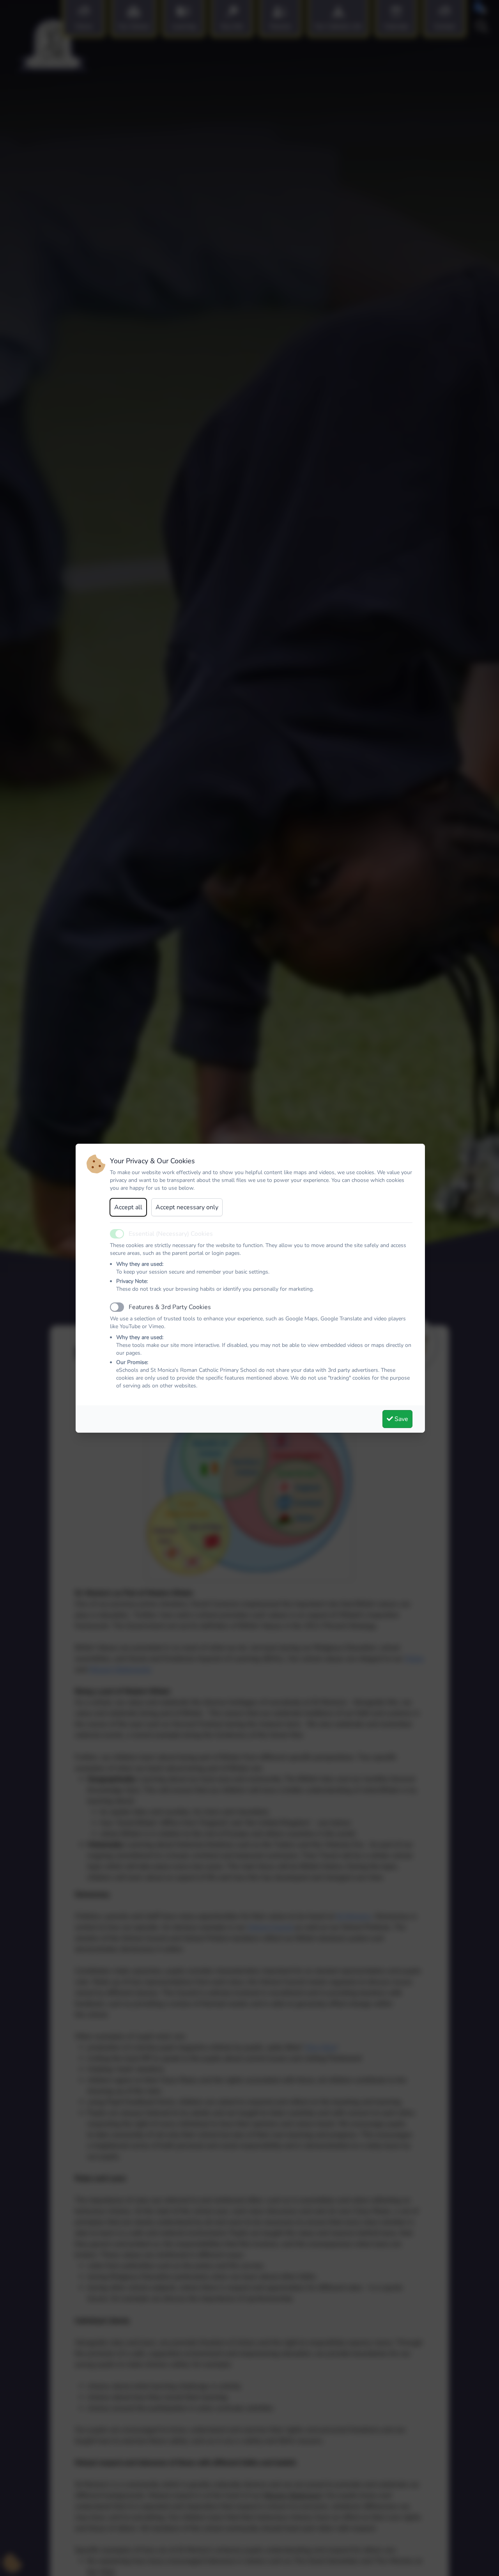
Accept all (128, 1207)
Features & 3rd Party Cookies (170, 1307)
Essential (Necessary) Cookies (171, 1234)
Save (401, 1419)
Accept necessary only (187, 1207)
